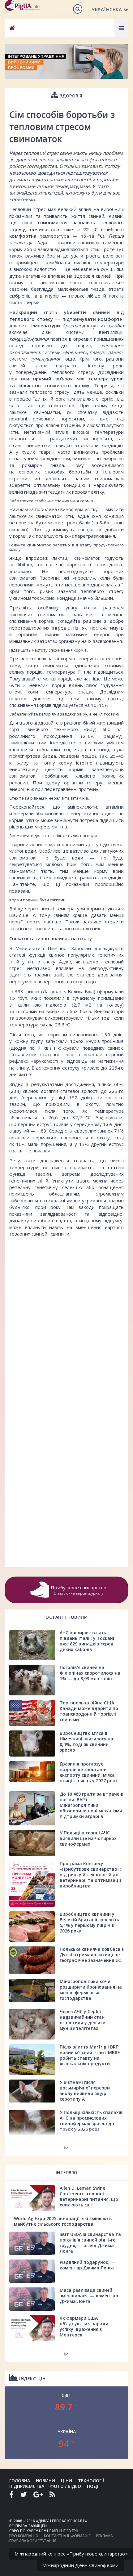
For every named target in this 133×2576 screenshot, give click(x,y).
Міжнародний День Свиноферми (80, 2565)
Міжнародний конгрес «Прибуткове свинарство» (71, 2554)
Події (93, 2486)
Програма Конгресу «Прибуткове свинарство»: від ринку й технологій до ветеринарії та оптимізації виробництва (90, 1875)
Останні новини (66, 1617)
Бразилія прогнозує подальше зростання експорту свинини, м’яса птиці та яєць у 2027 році (88, 1772)
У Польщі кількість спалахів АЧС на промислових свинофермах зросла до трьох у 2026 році (91, 2121)
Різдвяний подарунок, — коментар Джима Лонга (88, 2265)
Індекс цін (32, 2379)
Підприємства (27, 2486)
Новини (45, 2481)
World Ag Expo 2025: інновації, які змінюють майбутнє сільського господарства (63, 2221)
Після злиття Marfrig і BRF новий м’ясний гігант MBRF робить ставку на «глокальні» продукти (90, 2055)
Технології (91, 2481)
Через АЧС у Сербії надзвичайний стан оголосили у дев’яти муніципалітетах (83, 2020)
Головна (20, 2481)
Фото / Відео (66, 2486)
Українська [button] (107, 9)
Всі (67, 2148)
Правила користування (33, 2541)
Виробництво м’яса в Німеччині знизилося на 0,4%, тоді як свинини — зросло (87, 1741)
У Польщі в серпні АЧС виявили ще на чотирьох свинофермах (88, 1838)
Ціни (66, 2481)
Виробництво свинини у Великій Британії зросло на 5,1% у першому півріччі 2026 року (90, 1922)
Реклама (105, 2536)
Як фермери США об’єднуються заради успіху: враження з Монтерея (84, 2326)
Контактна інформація (67, 2536)
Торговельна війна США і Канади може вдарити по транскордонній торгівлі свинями (89, 1711)
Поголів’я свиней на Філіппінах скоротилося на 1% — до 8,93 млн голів (90, 1673)
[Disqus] (66, 1318)
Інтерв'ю (67, 2172)
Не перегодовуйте (67, 571)
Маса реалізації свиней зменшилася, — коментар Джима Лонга (89, 2296)
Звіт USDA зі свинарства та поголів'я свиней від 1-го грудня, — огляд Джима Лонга (90, 2243)
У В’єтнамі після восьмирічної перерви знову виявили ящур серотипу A (85, 2091)
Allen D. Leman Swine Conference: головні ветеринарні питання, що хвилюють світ (89, 2196)
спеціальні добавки (101, 529)
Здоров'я (70, 96)
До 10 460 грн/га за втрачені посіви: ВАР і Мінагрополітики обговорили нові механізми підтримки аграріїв (92, 1805)
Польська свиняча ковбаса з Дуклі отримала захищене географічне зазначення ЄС (92, 1955)
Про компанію (24, 2536)
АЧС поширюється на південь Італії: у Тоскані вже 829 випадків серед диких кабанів (87, 1641)
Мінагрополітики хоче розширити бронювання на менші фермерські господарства (91, 1990)
